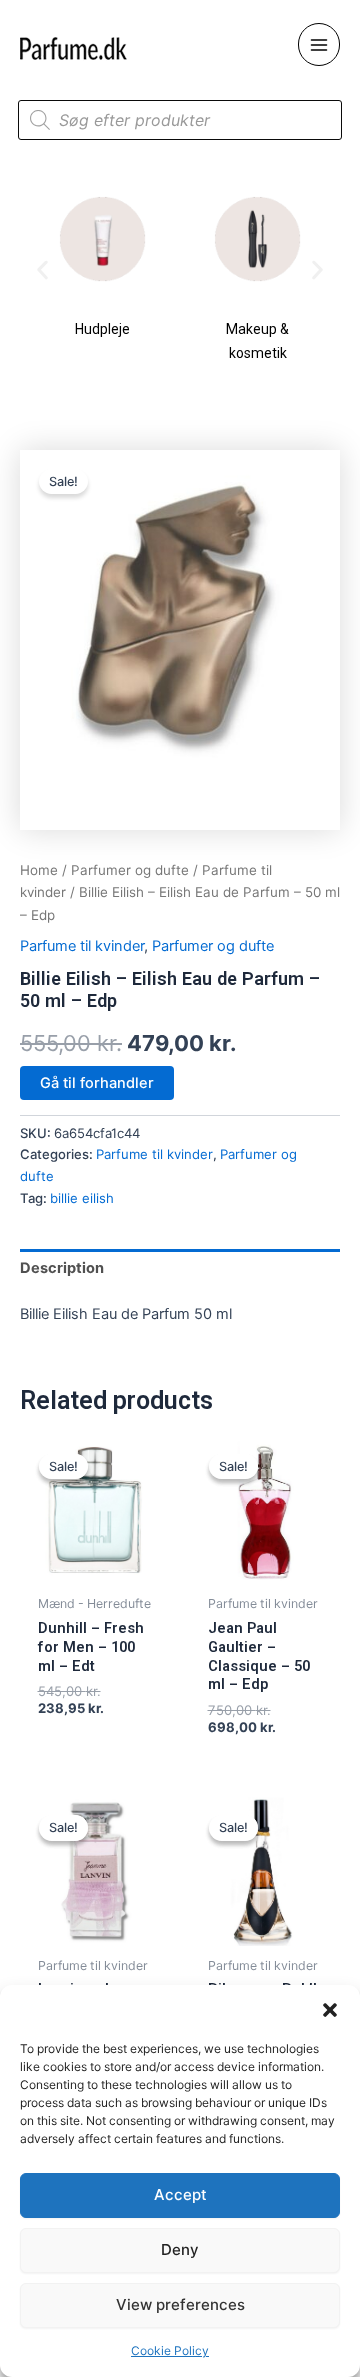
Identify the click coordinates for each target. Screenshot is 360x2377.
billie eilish (82, 1198)
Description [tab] (62, 1268)
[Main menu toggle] (319, 44)
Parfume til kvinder (82, 946)
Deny (180, 2249)
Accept (180, 2194)
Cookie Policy (170, 2350)
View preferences (180, 2304)
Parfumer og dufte (130, 870)
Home (39, 870)
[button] (330, 2010)
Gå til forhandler (97, 1083)
